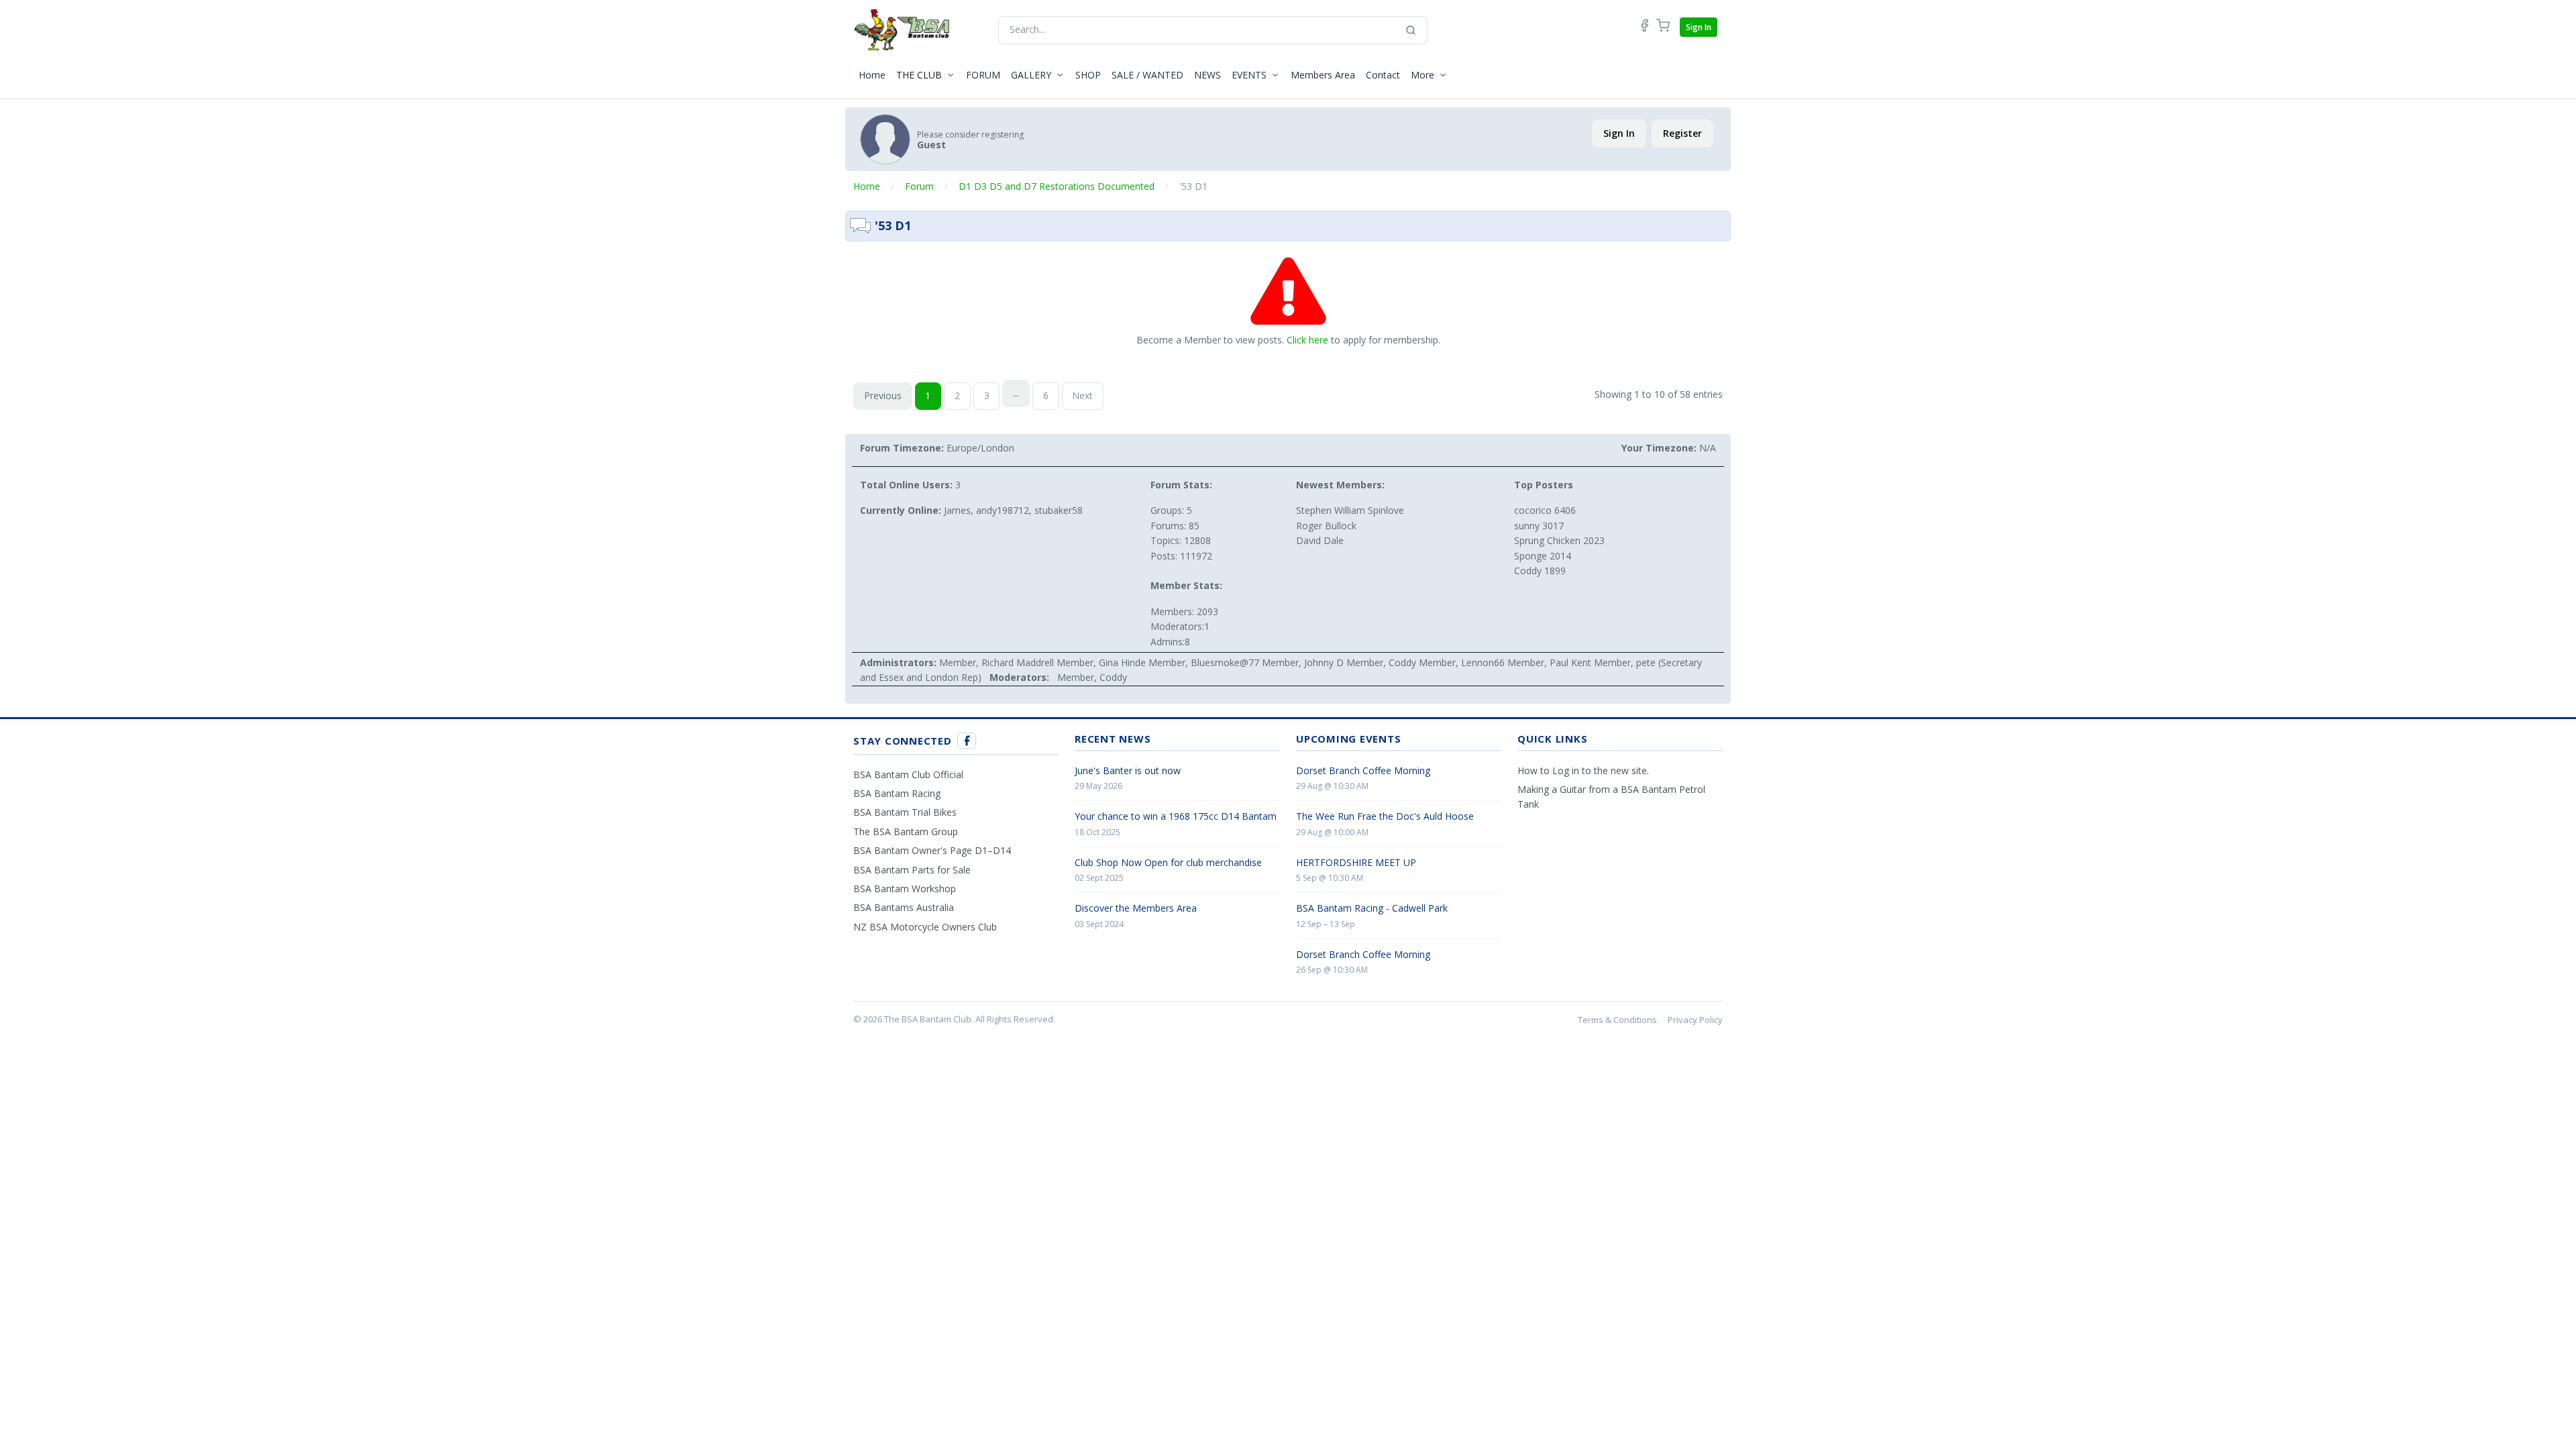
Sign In (1699, 27)
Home (872, 75)
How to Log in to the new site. (1583, 770)
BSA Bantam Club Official (908, 774)
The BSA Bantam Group (906, 831)
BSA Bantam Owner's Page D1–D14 (932, 850)
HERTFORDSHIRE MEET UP (1356, 862)
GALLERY (1031, 75)
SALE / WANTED (1147, 75)
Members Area (1323, 75)
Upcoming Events (1348, 739)
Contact (1383, 75)
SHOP (1088, 75)
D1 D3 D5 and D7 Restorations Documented (1057, 186)
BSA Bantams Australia (904, 907)
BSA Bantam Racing (897, 793)
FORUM (983, 75)
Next (1082, 395)
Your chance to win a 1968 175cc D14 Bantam (1176, 816)
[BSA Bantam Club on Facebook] (967, 741)
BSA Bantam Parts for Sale (912, 870)
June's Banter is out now (1128, 770)
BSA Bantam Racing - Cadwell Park (1372, 908)
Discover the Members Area (1136, 908)
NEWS (1207, 75)
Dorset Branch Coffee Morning (1363, 770)
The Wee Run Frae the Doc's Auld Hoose (1385, 816)
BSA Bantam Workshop (905, 889)
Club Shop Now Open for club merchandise (1168, 862)
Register (1682, 133)
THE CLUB (919, 75)
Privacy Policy (1695, 1020)
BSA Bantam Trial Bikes (905, 812)
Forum (919, 186)
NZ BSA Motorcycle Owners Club (925, 927)
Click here (1307, 340)
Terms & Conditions (1617, 1020)
